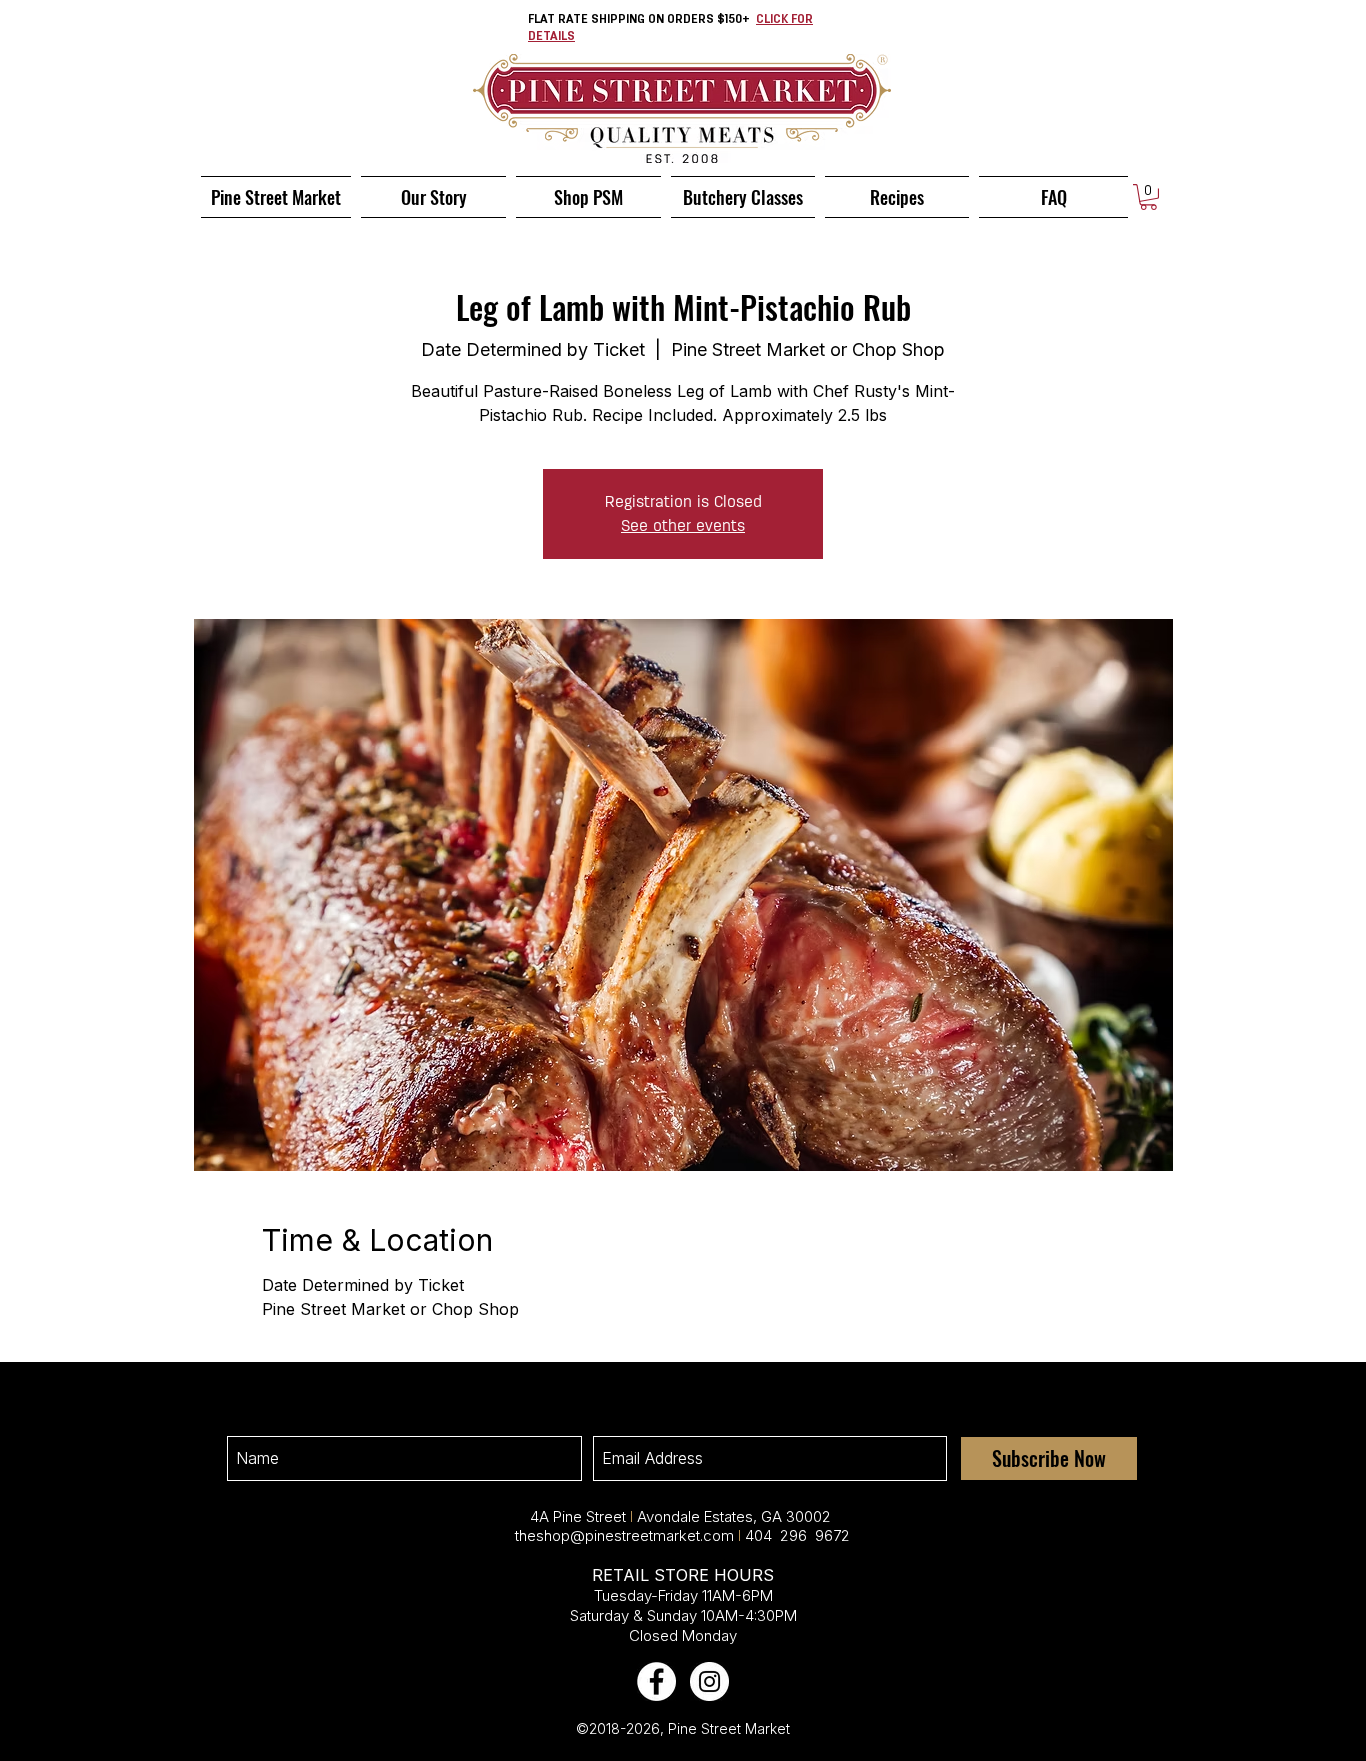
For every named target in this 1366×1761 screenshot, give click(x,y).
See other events (683, 525)
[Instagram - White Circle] (709, 1681)
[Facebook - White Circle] (656, 1681)
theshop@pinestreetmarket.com (624, 1535)
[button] (1148, 197)
